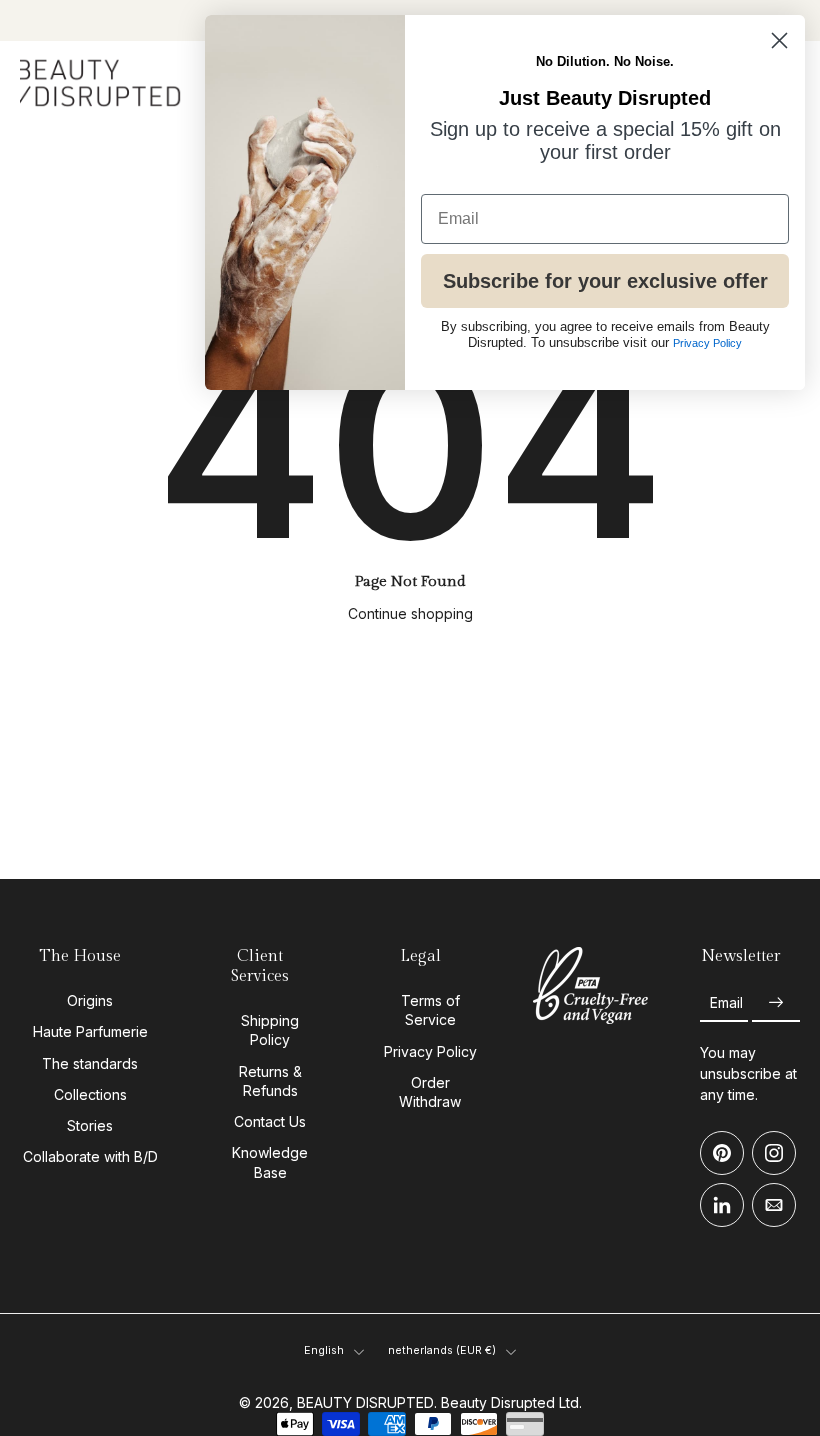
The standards (90, 1062)
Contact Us (270, 1121)
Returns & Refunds (270, 1081)
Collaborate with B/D (90, 1156)
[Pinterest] (722, 1153)
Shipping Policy (270, 1030)
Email (726, 1002)
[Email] (774, 1205)
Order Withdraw (430, 1092)
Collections (90, 1094)
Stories (90, 1125)
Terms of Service (430, 1010)
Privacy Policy (430, 1050)
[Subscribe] (776, 1002)
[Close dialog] (779, 40)
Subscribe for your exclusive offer (605, 281)
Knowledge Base (270, 1162)
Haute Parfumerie (90, 1031)
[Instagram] (774, 1153)
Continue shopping (410, 613)
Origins (90, 1000)
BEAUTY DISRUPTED (365, 1402)
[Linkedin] (722, 1205)
